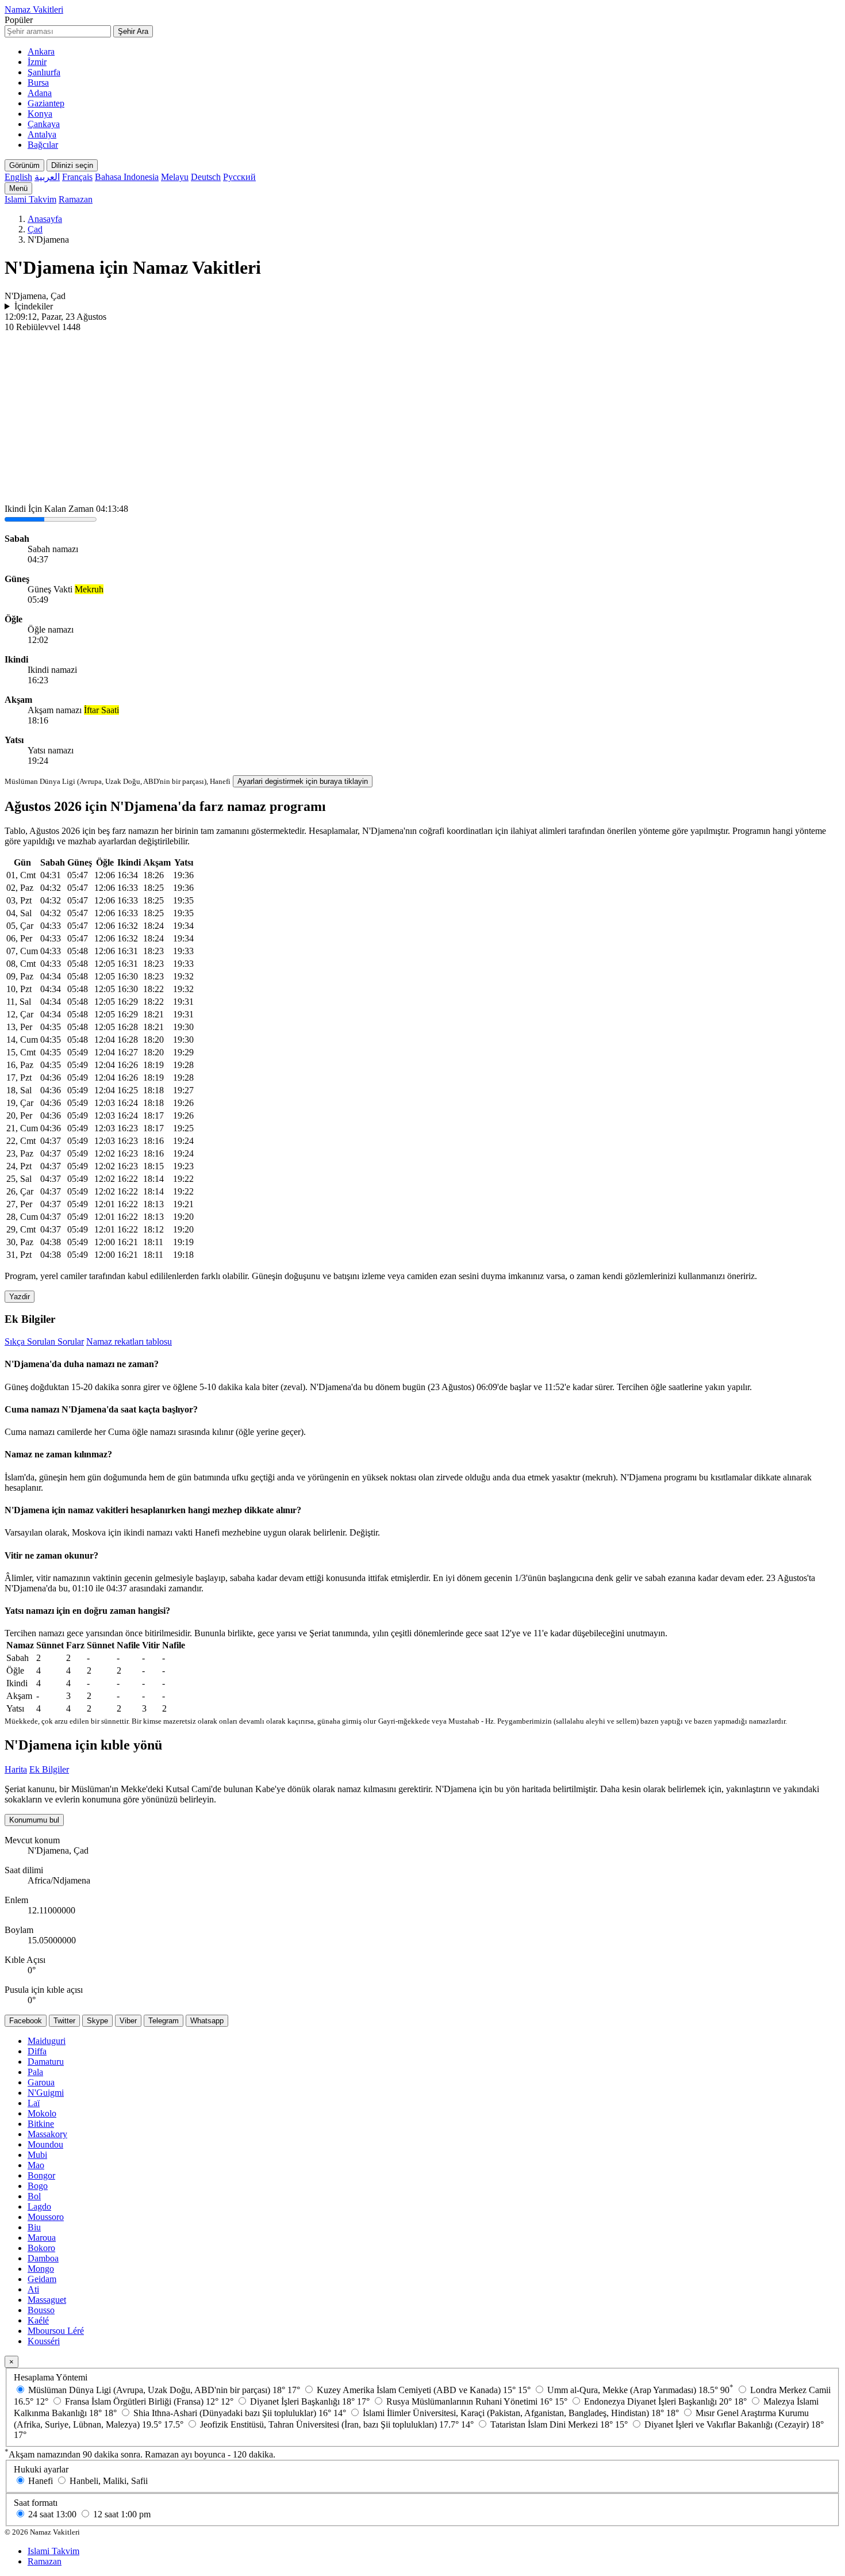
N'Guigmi (46, 2093)
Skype (97, 2021)
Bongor (41, 2175)
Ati (33, 2289)
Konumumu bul (34, 1820)
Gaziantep (46, 103)
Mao (36, 2165)
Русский (239, 177)
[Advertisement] (422, 419)
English (18, 177)
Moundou (45, 2144)
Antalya (42, 134)
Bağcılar (43, 145)
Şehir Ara (133, 31)
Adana (40, 93)
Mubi (37, 2155)
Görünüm (24, 165)
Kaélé (38, 2320)
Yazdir (20, 1297)
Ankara (41, 51)
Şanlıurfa (44, 72)
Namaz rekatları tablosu (129, 1341)
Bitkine (41, 2124)
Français (77, 177)
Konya (40, 114)
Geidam (42, 2279)
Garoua (41, 2082)
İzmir (37, 62)
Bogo (38, 2186)
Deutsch (206, 177)
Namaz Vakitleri (34, 9)
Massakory (47, 2134)
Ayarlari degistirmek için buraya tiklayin (303, 781)
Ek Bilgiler (49, 1769)
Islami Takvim (30, 199)
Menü (18, 188)
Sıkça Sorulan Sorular (44, 1341)
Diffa (37, 2051)
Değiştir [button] (364, 1532)
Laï (34, 2103)
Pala (35, 2072)
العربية (47, 177)
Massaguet (47, 2300)
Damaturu (46, 2062)
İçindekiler (34, 306)
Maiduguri (47, 2041)
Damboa (43, 2258)
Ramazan (76, 199)
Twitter (64, 2021)
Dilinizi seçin (72, 165)
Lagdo (39, 2206)
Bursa (38, 83)
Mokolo (42, 2113)
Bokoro (41, 2248)
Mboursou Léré (56, 2331)
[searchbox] (58, 31)
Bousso (41, 2310)
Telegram (164, 2021)
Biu (34, 2227)
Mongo (41, 2269)
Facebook (26, 2021)
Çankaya (44, 124)
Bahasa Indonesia (127, 177)
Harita (16, 1769)
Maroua (42, 2238)
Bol (34, 2196)
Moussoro (46, 2217)
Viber (128, 2021)
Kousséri (44, 2341)
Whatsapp (207, 2021)
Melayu (175, 177)
